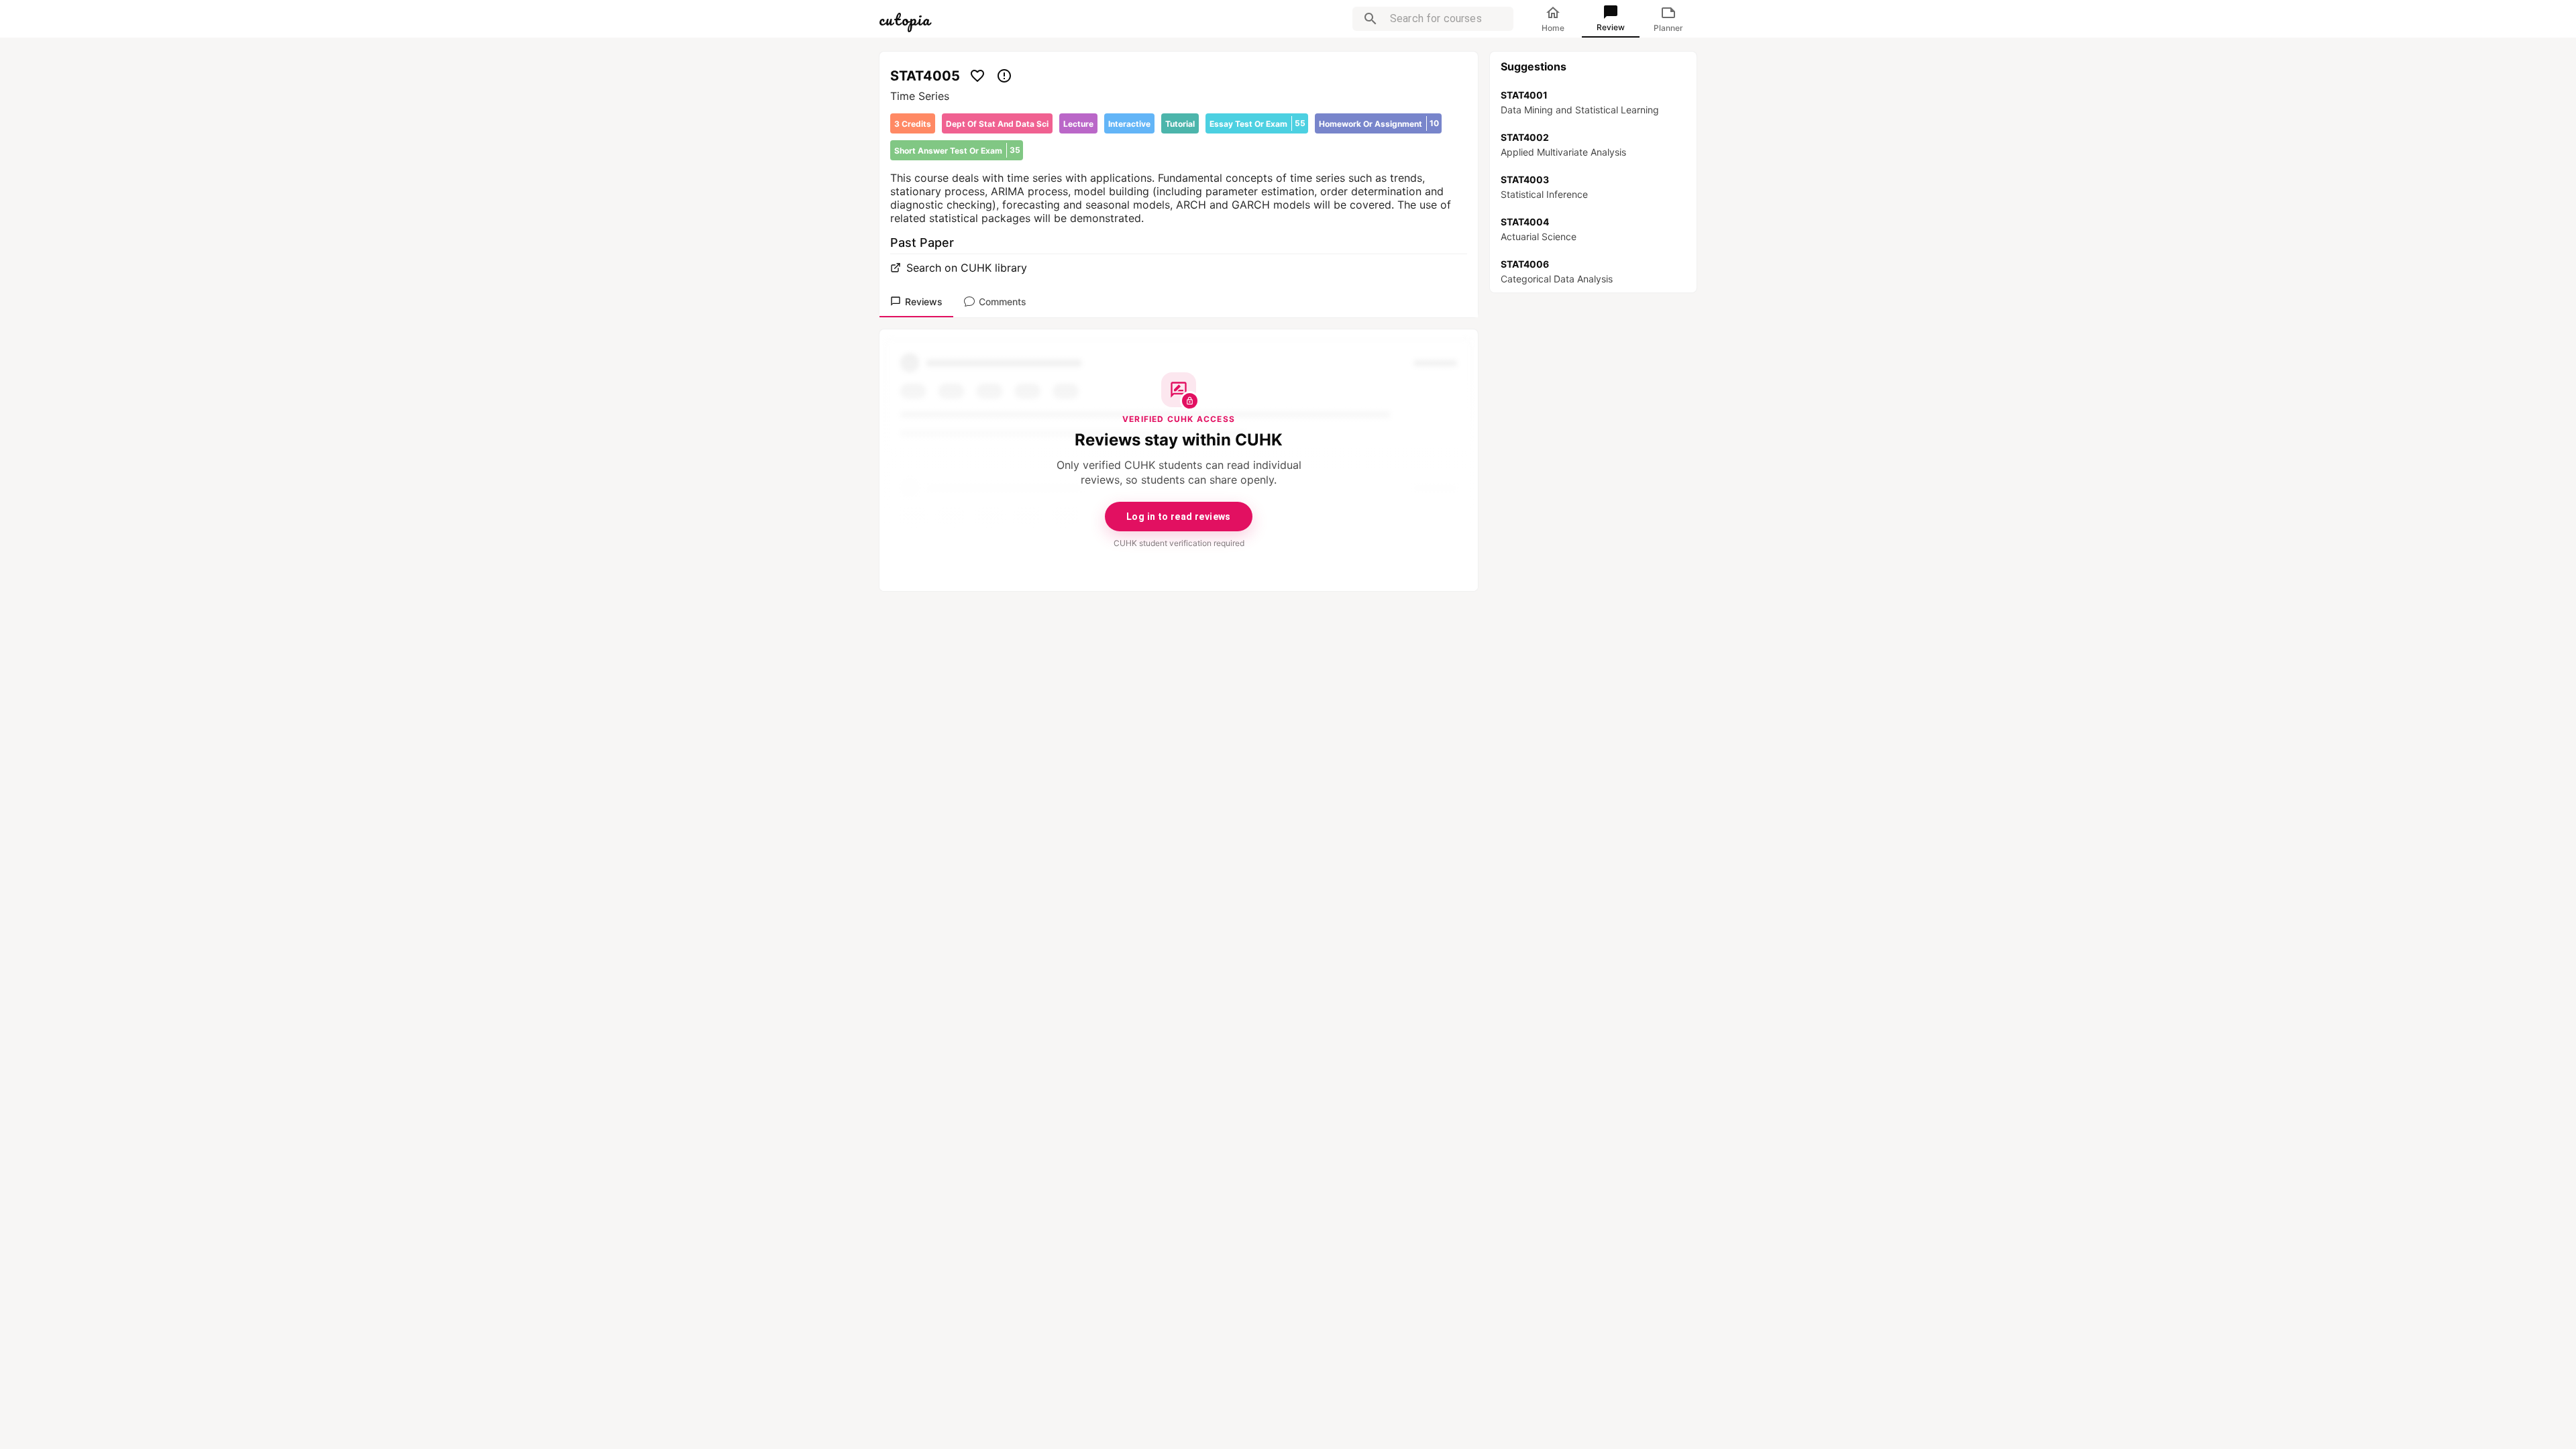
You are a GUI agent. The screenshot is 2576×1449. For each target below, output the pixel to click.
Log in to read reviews (1179, 517)
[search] (1371, 19)
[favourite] (977, 76)
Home (1553, 28)
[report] (1004, 76)
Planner (1668, 28)
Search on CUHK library (967, 268)
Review (1611, 27)
